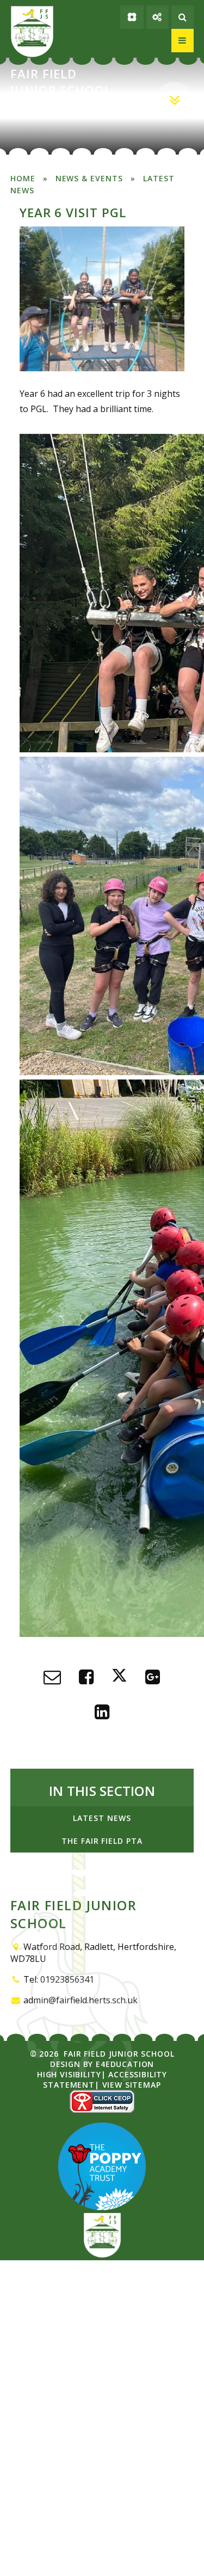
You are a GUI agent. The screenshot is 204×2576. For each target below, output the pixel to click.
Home (23, 178)
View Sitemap (132, 2085)
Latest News (102, 1818)
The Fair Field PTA (102, 1841)
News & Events (89, 178)
